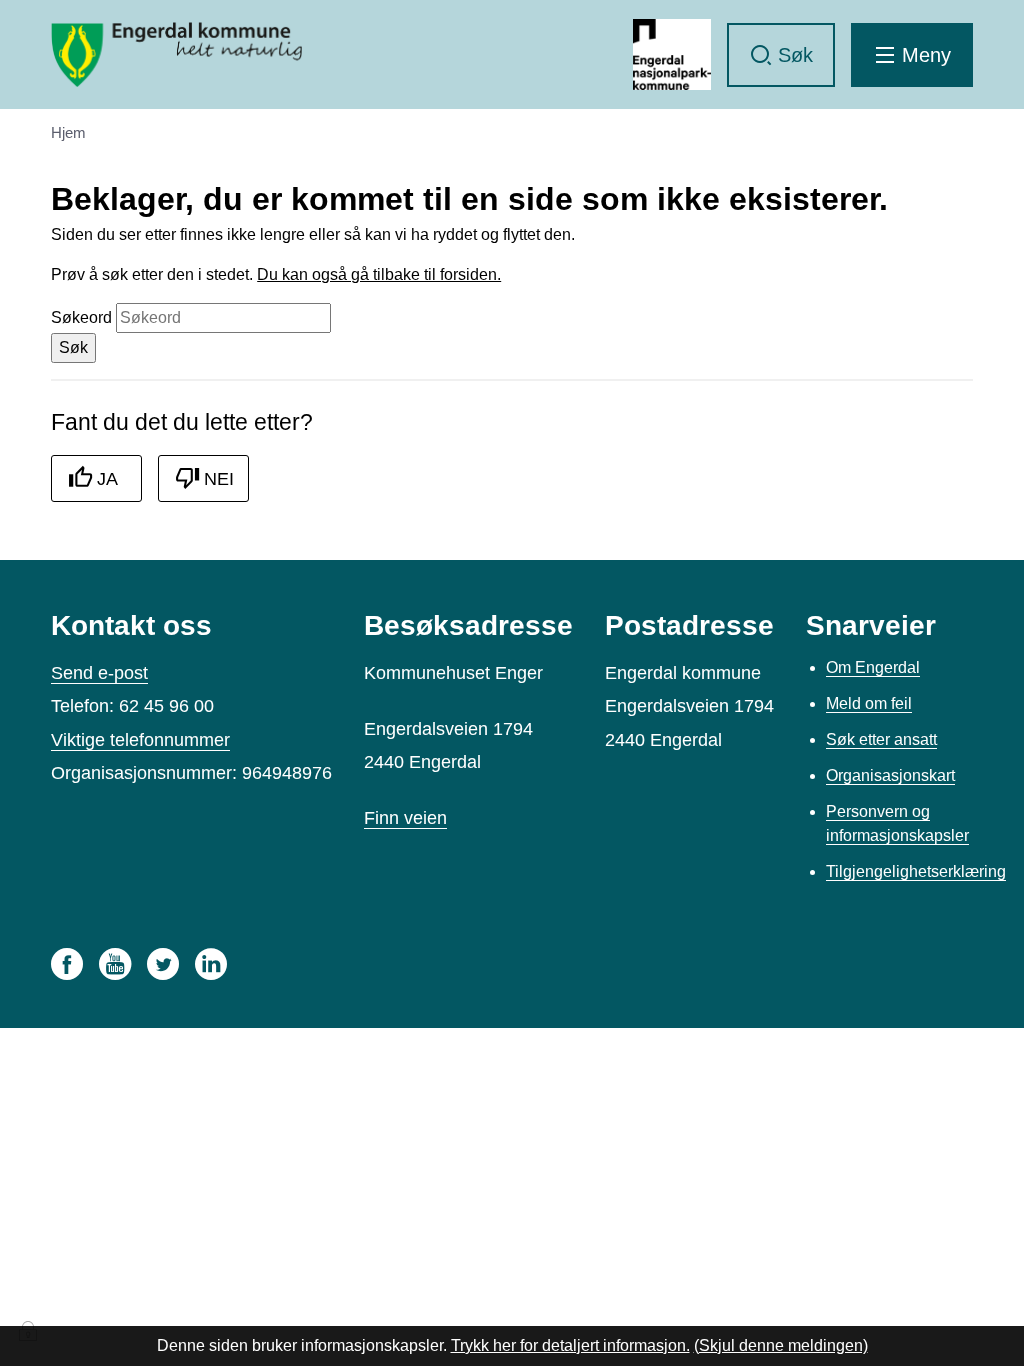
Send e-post (99, 673)
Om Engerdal (873, 667)
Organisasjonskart (890, 775)
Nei (219, 479)
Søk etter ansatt (881, 739)
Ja (107, 479)
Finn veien (405, 818)
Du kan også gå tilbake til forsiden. (379, 274)
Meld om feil (869, 703)
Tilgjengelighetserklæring (916, 871)
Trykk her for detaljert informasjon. (570, 1345)
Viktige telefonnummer (140, 740)
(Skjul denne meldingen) (781, 1345)
